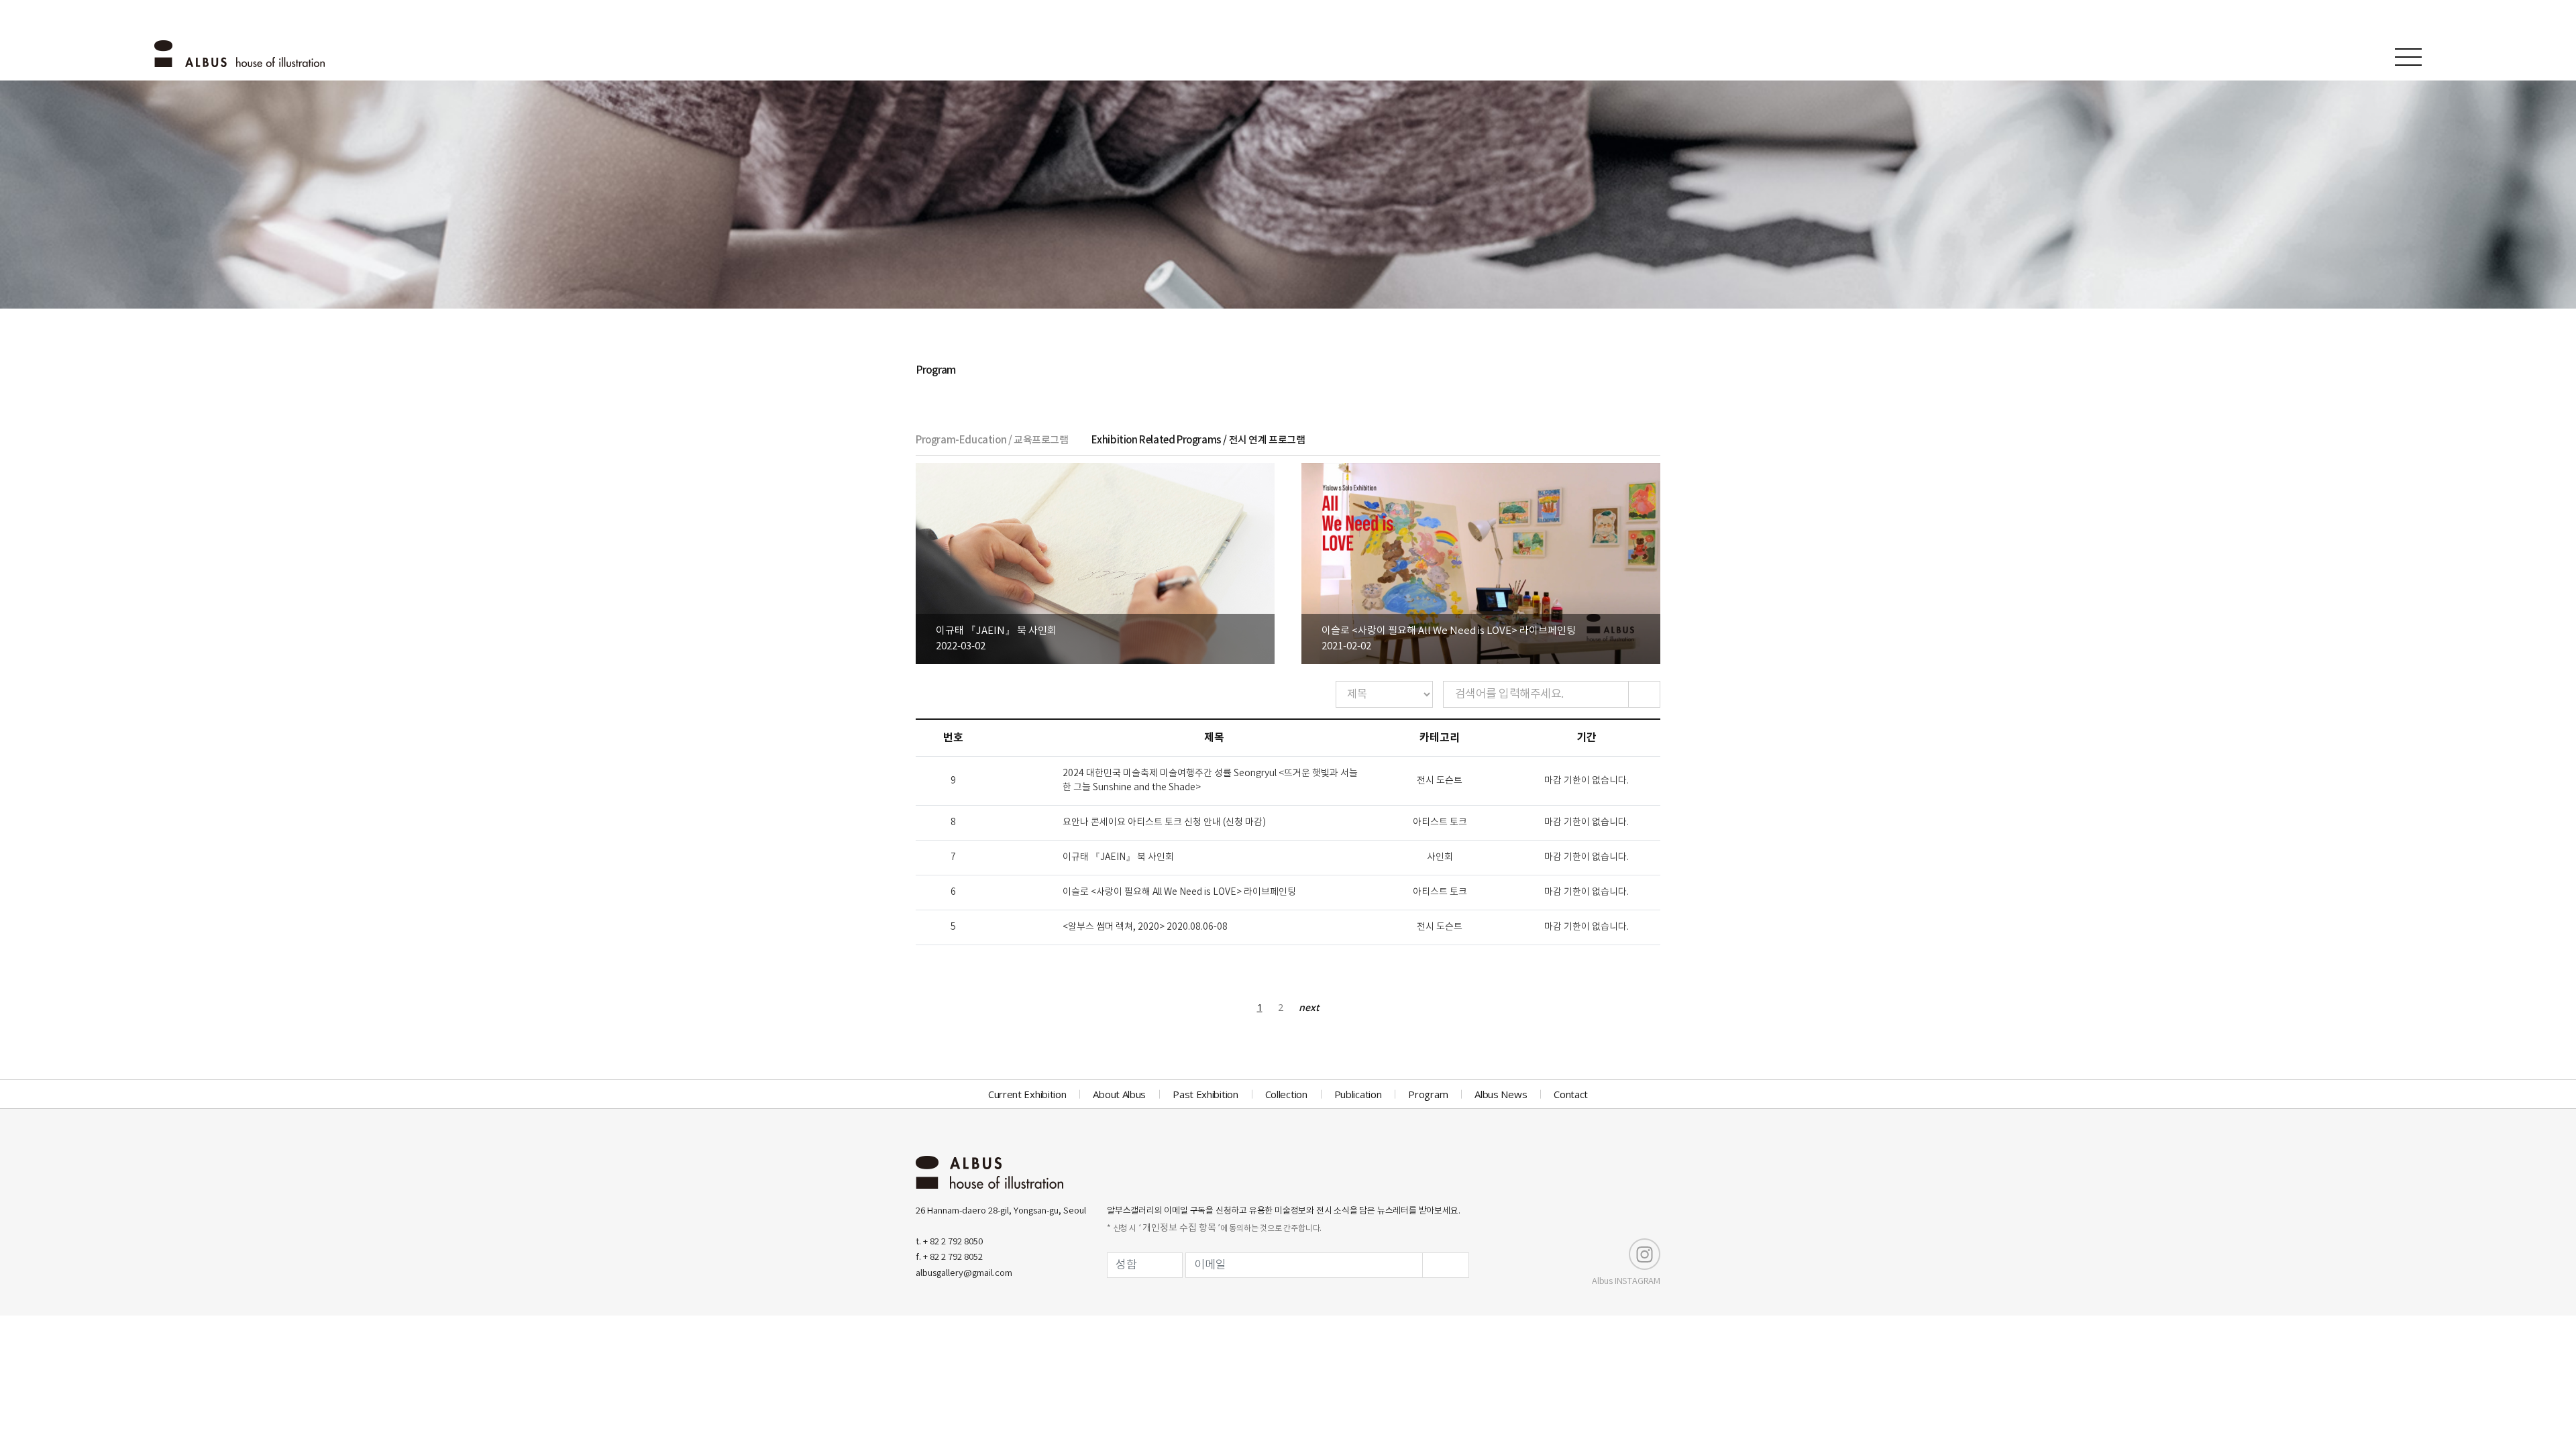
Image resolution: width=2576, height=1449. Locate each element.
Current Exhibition (1027, 1094)
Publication (1358, 1094)
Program (1428, 1094)
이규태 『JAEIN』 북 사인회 (1118, 857)
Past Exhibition (1205, 1094)
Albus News (1501, 1094)
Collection (1286, 1094)
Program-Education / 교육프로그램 (992, 440)
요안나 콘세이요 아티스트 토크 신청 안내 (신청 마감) (1164, 822)
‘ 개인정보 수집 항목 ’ (1179, 1228)
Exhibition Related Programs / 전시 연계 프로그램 (1198, 440)
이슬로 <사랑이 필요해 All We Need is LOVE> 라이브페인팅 (1179, 892)
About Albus (1119, 1094)
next (1309, 1007)
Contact (1571, 1094)
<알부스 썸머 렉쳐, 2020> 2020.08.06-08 (1145, 927)
